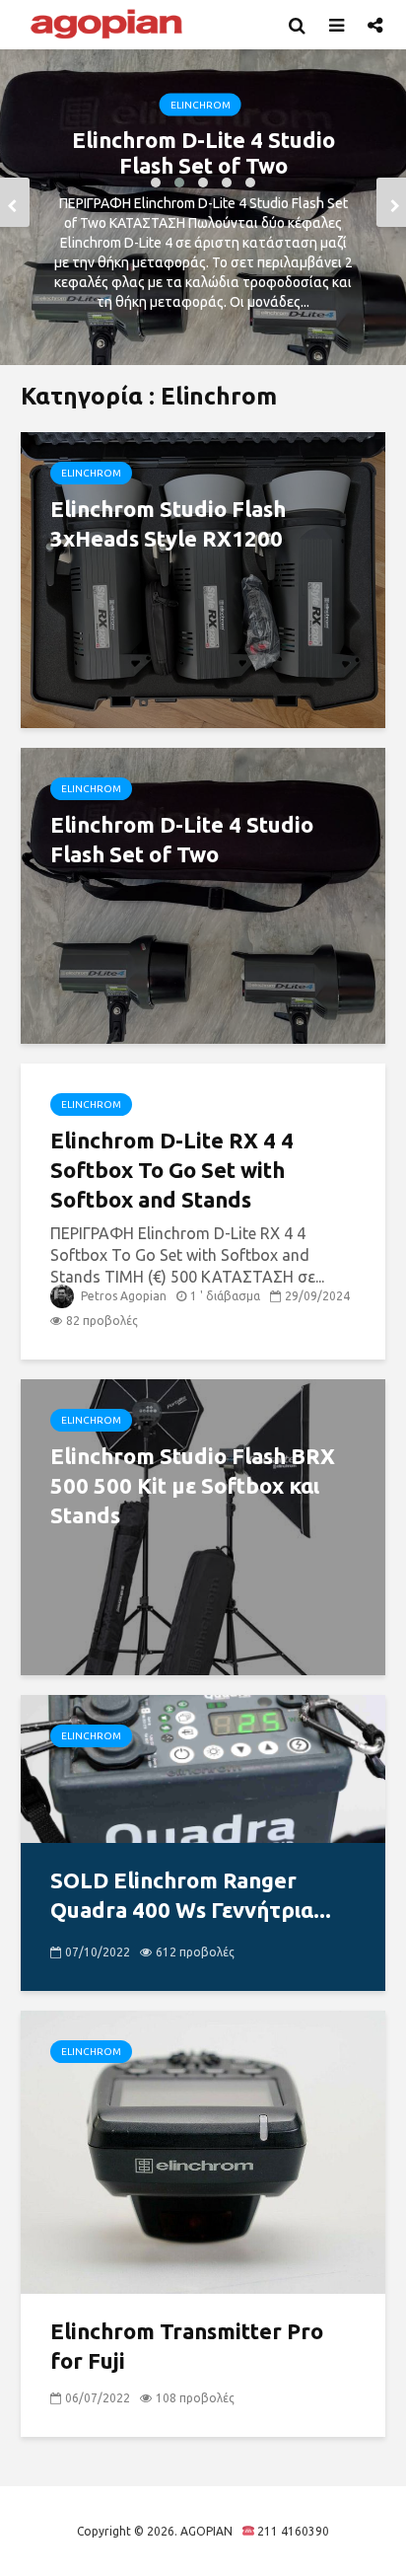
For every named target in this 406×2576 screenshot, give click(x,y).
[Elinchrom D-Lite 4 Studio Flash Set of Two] (203, 894)
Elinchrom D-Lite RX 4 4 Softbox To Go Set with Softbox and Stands (172, 1170)
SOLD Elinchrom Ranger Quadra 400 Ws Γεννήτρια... (191, 1895)
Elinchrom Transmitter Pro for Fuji (187, 2346)
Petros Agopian (122, 1296)
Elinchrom (201, 105)
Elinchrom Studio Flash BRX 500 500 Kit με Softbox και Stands (193, 1485)
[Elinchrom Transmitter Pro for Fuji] (203, 2151)
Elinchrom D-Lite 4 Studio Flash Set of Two (203, 152)
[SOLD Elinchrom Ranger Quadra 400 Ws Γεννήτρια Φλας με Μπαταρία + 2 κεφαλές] (203, 1767)
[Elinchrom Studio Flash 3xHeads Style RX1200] (203, 578)
